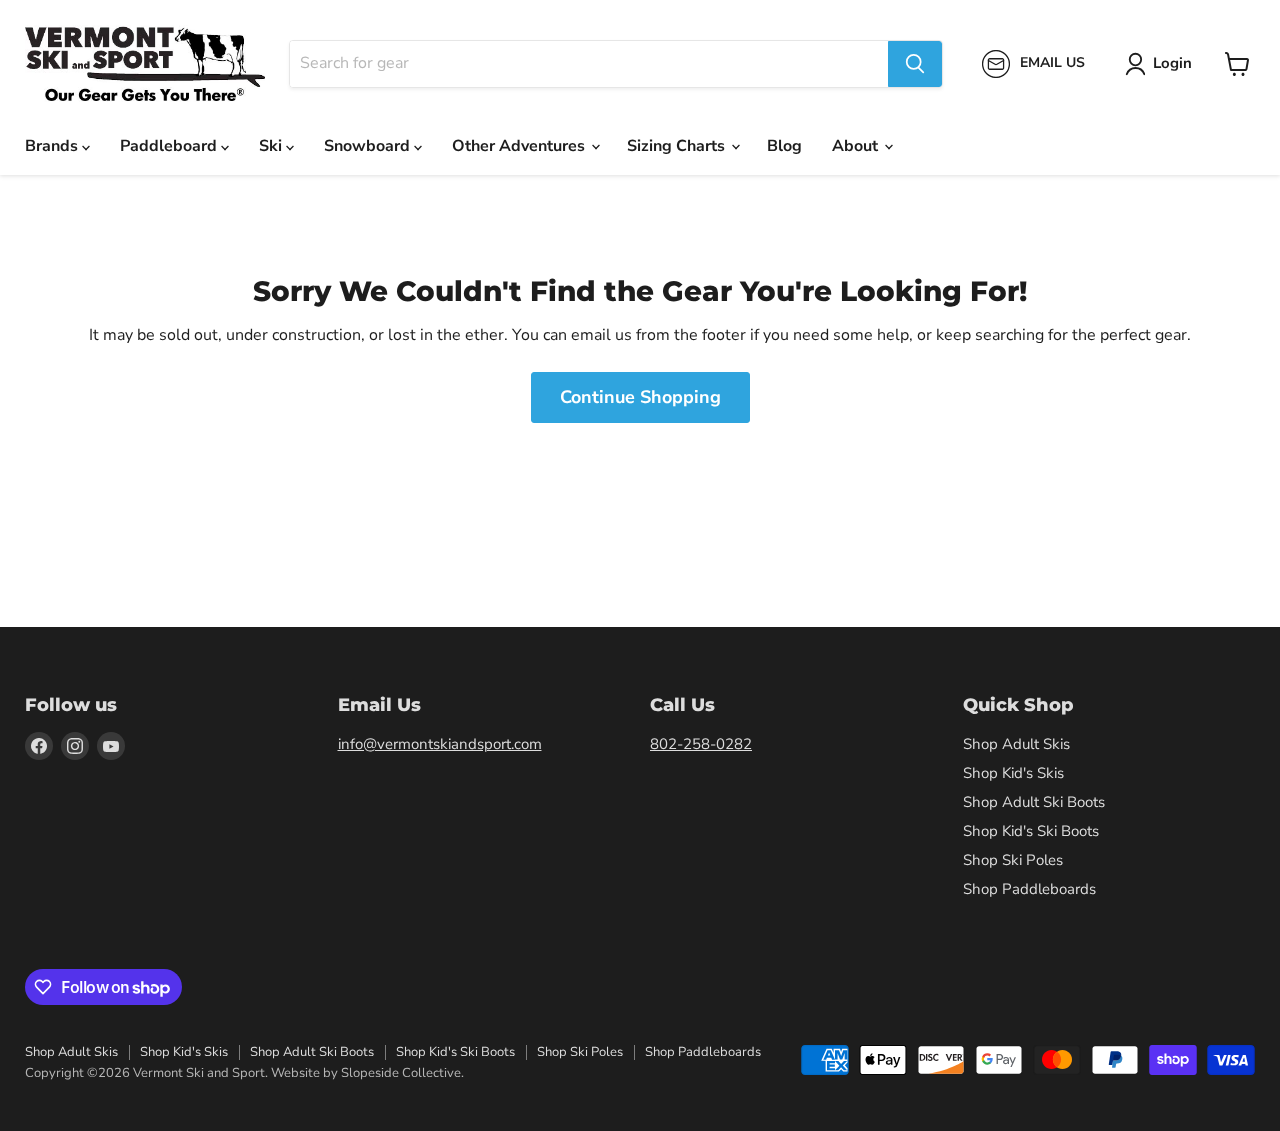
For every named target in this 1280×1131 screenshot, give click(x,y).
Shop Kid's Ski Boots (1031, 831)
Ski (272, 146)
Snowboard (369, 146)
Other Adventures (520, 146)
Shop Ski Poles (1013, 860)
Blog (784, 146)
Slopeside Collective (401, 1073)
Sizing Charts (678, 146)
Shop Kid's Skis (1013, 773)
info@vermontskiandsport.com (440, 744)
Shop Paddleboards (1029, 889)
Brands (53, 146)
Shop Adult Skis (1016, 744)
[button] (1162, 64)
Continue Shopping (640, 397)
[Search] (915, 64)
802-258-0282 (701, 744)
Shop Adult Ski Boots (1034, 802)
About (857, 146)
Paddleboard (170, 146)
